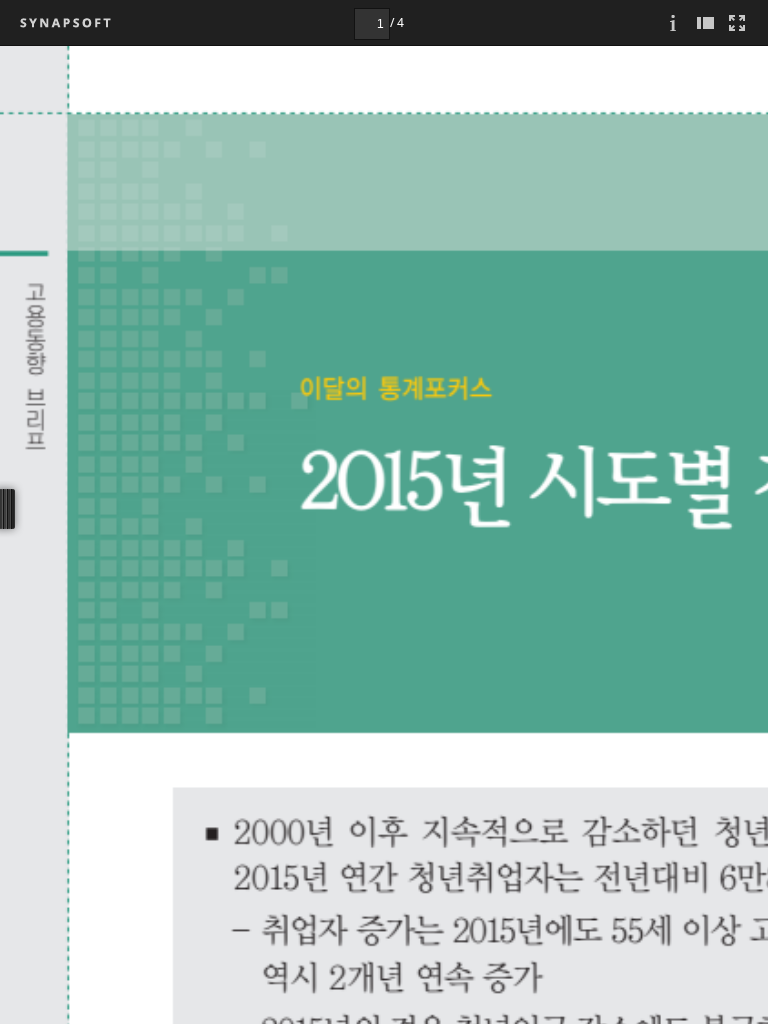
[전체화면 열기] (737, 22)
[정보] (673, 22)
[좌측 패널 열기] (705, 22)
